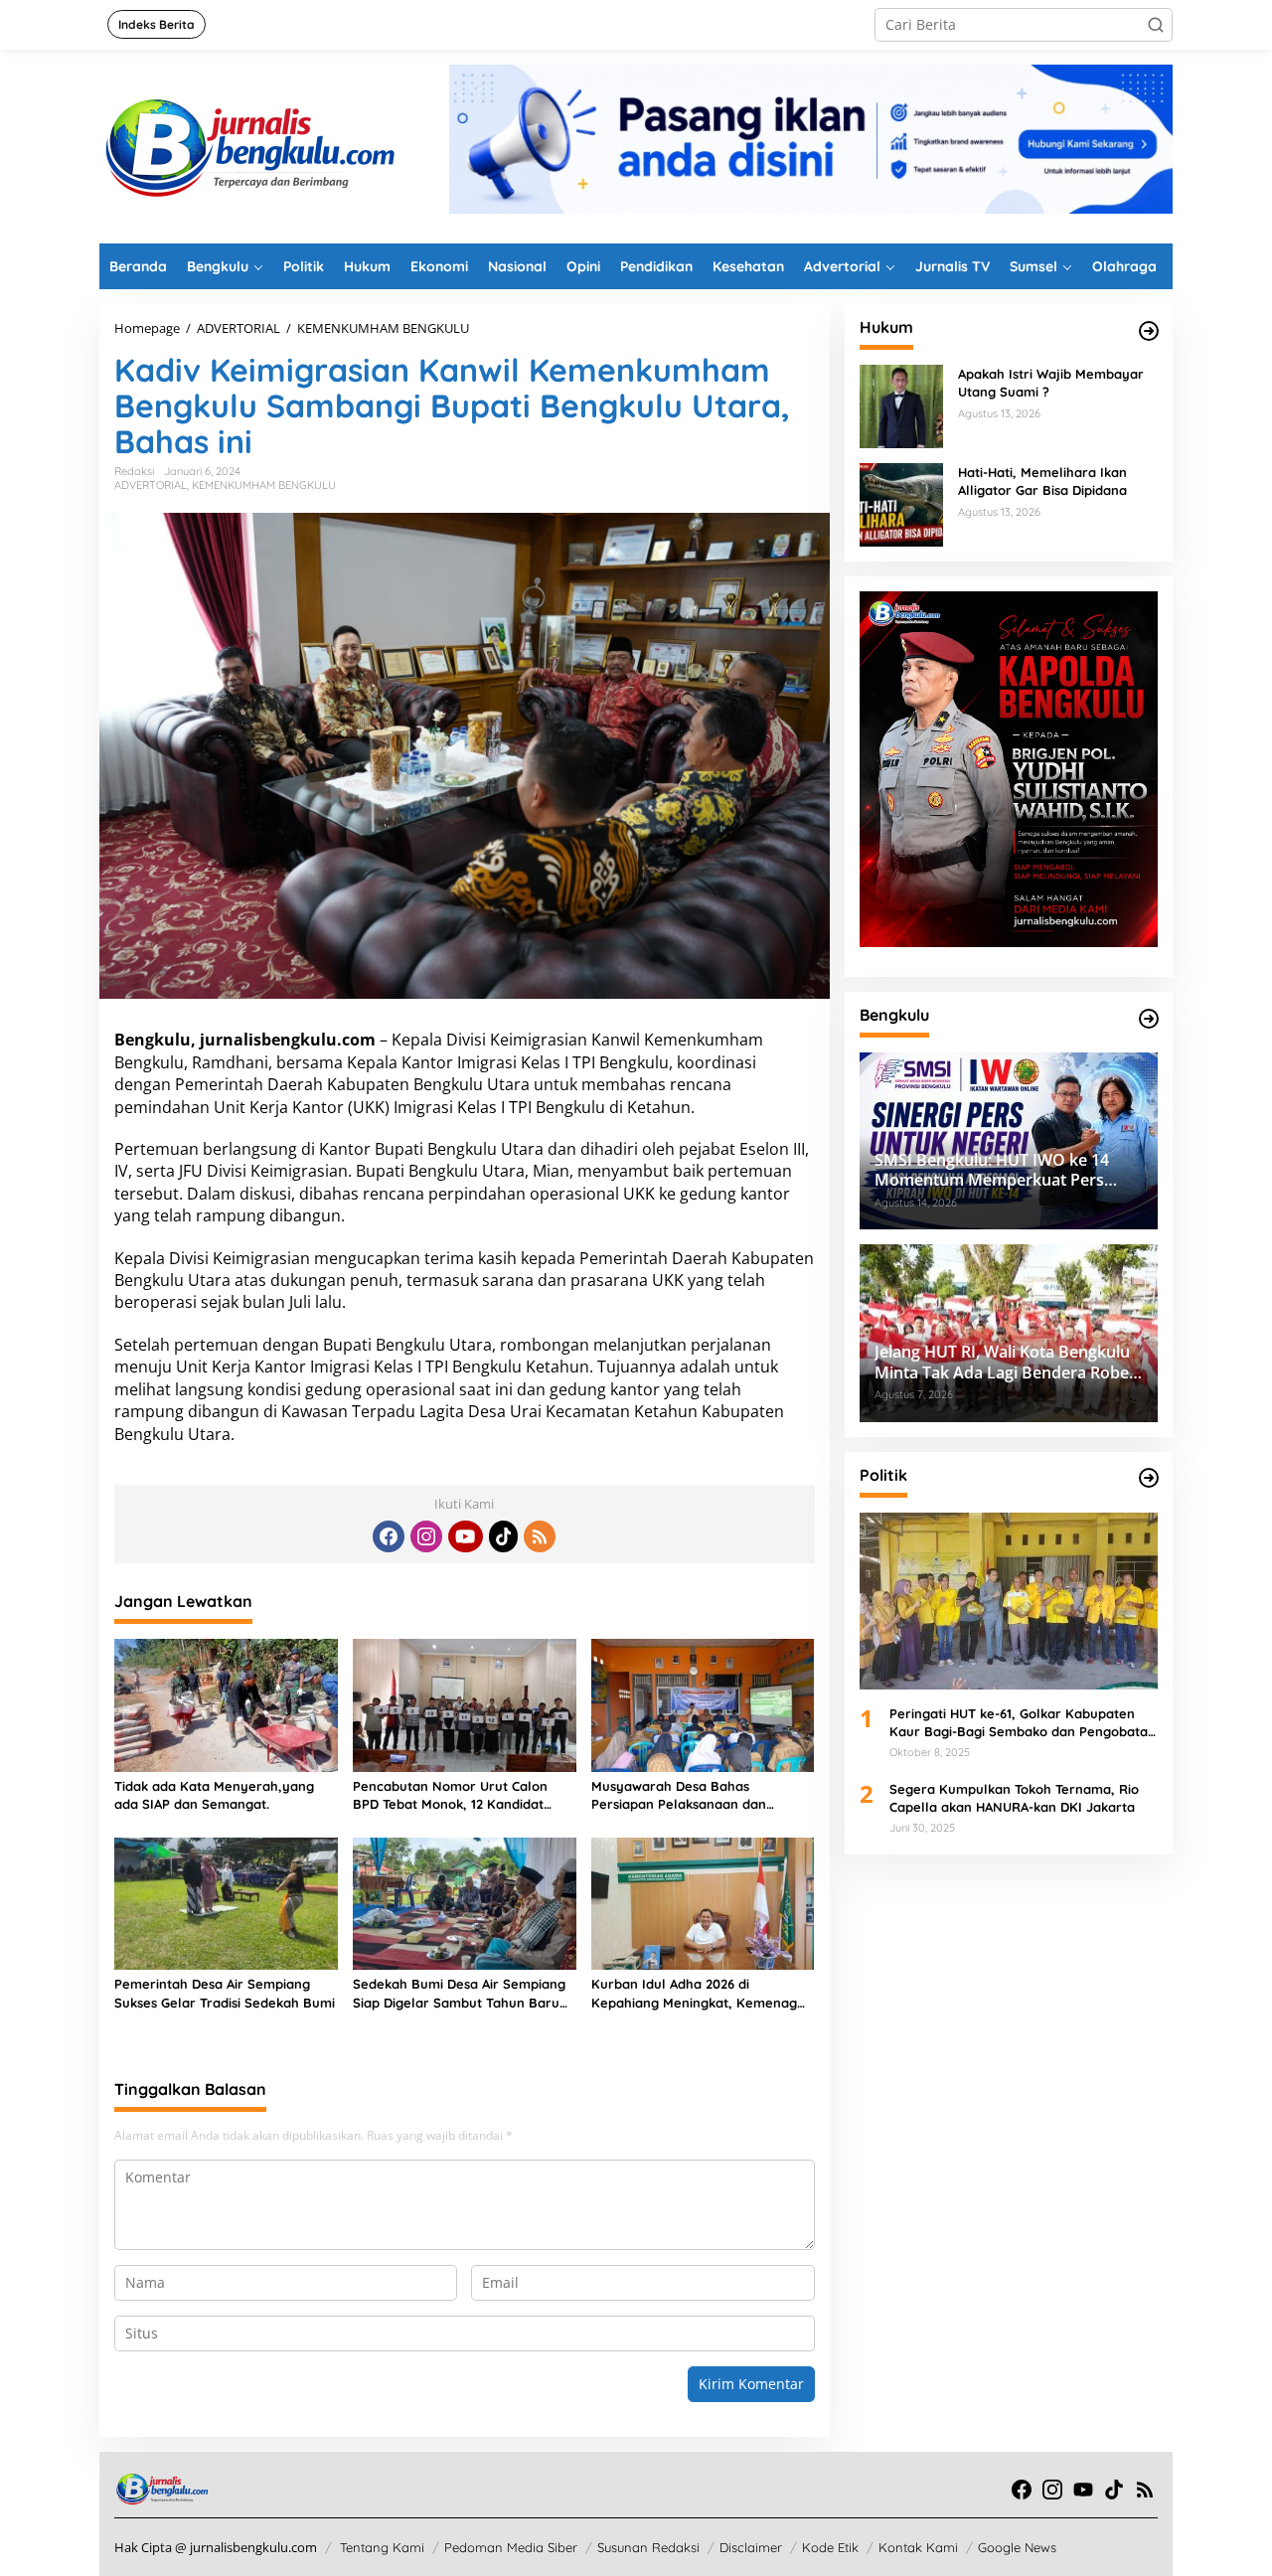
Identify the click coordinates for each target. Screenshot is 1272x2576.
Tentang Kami (382, 2547)
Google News (1017, 2547)
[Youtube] (465, 1536)
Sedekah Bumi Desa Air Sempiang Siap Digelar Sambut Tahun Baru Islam (459, 1993)
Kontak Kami (918, 2547)
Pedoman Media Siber (511, 2547)
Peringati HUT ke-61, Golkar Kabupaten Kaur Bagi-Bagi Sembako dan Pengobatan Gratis (1023, 1723)
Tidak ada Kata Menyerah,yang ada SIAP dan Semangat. (214, 1795)
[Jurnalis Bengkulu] (248, 145)
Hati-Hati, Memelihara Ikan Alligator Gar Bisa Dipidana (1042, 481)
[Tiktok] (504, 1536)
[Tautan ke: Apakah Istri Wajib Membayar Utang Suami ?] (901, 405)
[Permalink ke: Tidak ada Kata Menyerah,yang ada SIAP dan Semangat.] (226, 1703)
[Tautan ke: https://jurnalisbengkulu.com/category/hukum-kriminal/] (1149, 331)
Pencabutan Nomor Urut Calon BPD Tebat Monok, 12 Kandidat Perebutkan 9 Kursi (450, 1795)
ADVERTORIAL (151, 485)
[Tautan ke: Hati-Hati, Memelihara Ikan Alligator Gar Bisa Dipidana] (901, 503)
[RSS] (540, 1536)
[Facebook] (389, 1536)
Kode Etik (830, 2547)
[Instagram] (426, 1536)
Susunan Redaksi (648, 2547)
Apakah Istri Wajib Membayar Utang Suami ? (1051, 383)
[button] (1156, 25)
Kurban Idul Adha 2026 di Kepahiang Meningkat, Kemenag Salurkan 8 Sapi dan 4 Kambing (694, 1993)
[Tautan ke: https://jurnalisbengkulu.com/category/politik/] (1149, 1478)
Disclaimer (751, 2547)
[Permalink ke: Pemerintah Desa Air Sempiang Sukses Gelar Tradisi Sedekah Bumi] (226, 1902)
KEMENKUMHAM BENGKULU (264, 485)
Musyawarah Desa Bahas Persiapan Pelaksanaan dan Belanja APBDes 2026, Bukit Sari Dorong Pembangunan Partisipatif (699, 1795)
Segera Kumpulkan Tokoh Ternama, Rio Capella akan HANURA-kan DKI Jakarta (1014, 1797)
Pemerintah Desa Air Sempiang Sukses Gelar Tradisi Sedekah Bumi (225, 1993)
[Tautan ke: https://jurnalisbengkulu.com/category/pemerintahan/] (1149, 1019)
